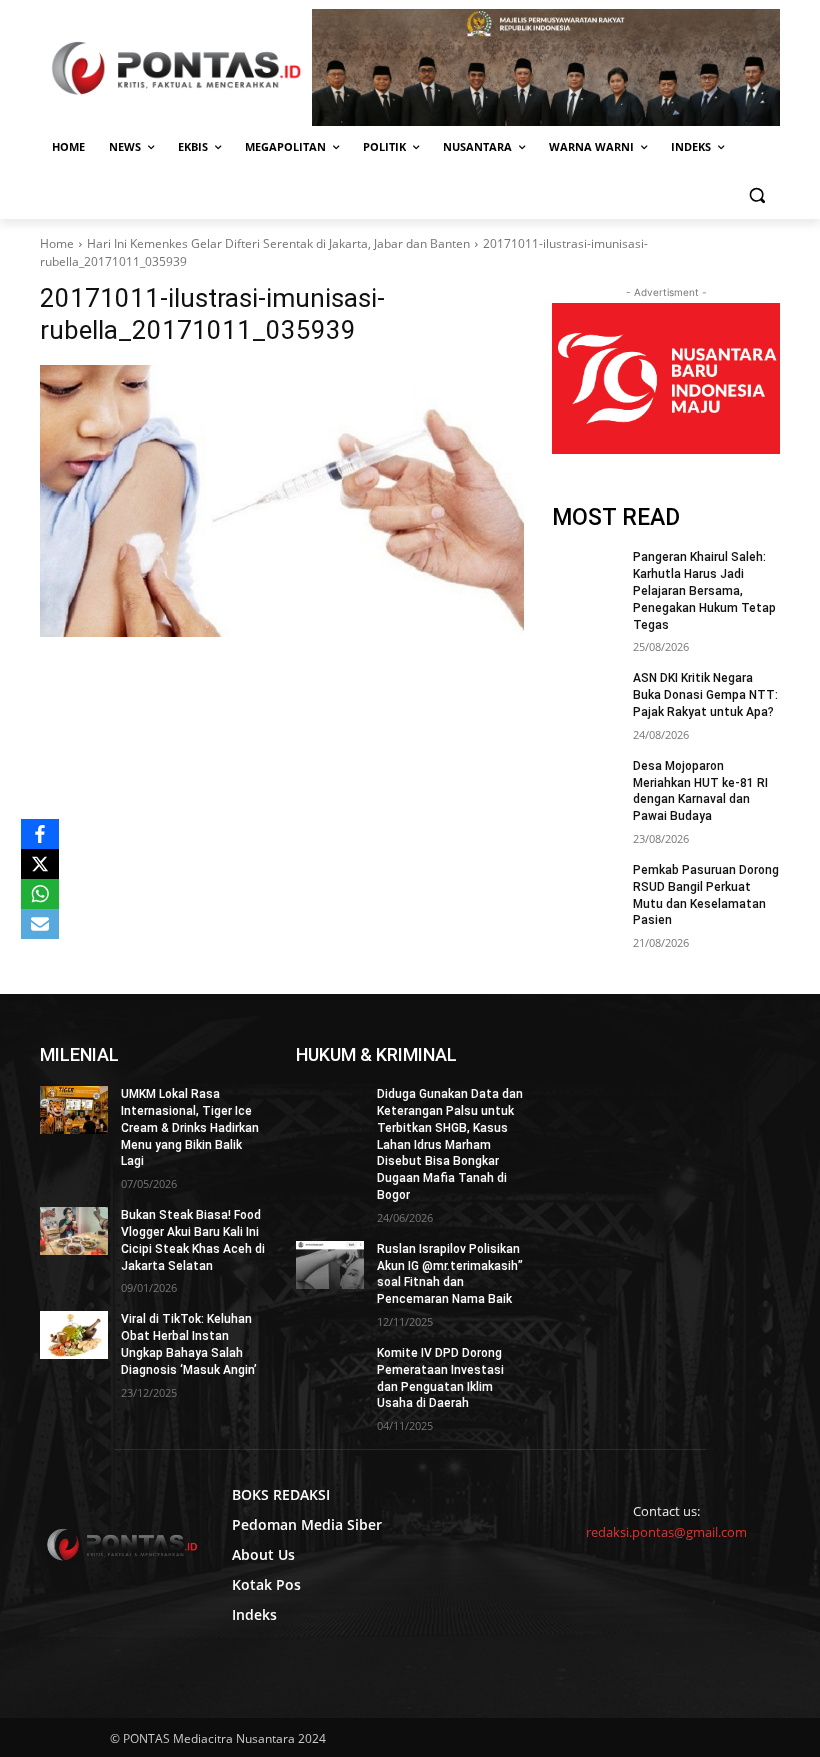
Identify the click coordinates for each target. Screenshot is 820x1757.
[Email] (40, 924)
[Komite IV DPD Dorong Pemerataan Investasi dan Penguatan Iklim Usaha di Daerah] (330, 1369)
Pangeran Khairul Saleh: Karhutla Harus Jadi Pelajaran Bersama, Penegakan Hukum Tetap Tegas (704, 590)
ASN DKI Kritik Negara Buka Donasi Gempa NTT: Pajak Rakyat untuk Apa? (705, 695)
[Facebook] (40, 834)
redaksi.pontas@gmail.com (666, 1532)
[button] (756, 195)
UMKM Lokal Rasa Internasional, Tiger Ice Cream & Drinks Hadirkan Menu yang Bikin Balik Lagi (190, 1127)
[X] (40, 864)
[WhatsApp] (40, 894)
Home (57, 243)
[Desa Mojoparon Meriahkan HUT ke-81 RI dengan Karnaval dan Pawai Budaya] (586, 782)
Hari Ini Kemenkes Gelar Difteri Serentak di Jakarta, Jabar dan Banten (278, 243)
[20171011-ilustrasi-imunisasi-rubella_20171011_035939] (282, 501)
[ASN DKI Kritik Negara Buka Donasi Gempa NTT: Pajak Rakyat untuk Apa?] (586, 694)
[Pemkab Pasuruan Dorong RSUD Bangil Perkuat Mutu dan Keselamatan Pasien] (586, 886)
